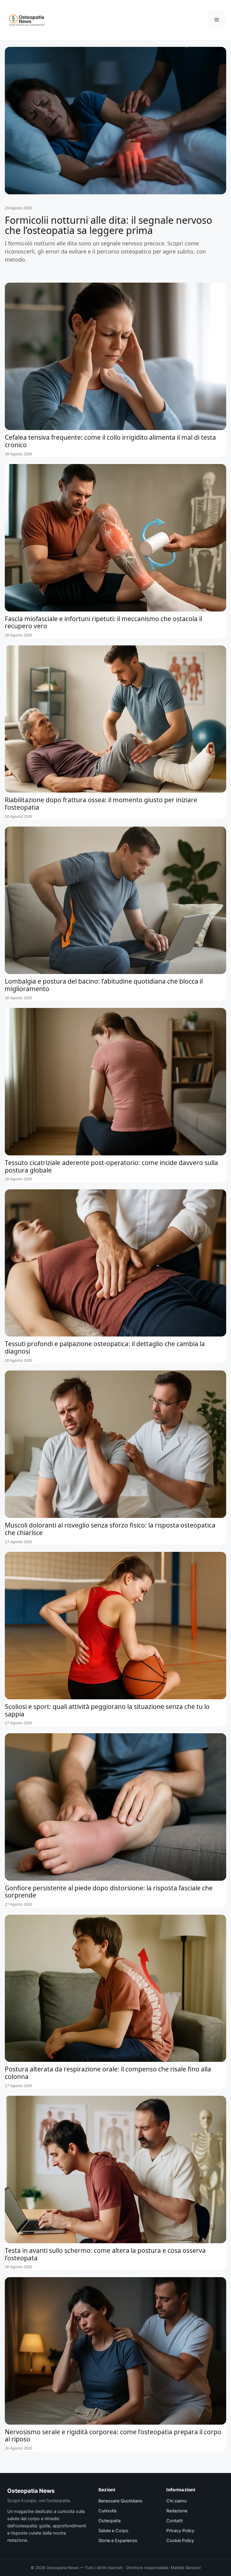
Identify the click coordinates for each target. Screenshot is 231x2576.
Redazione (177, 2511)
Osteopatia (109, 2521)
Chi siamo (177, 2501)
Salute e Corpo (113, 2531)
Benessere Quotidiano (120, 2501)
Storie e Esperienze (118, 2541)
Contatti (174, 2521)
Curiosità (107, 2511)
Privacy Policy (180, 2531)
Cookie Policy (180, 2541)
